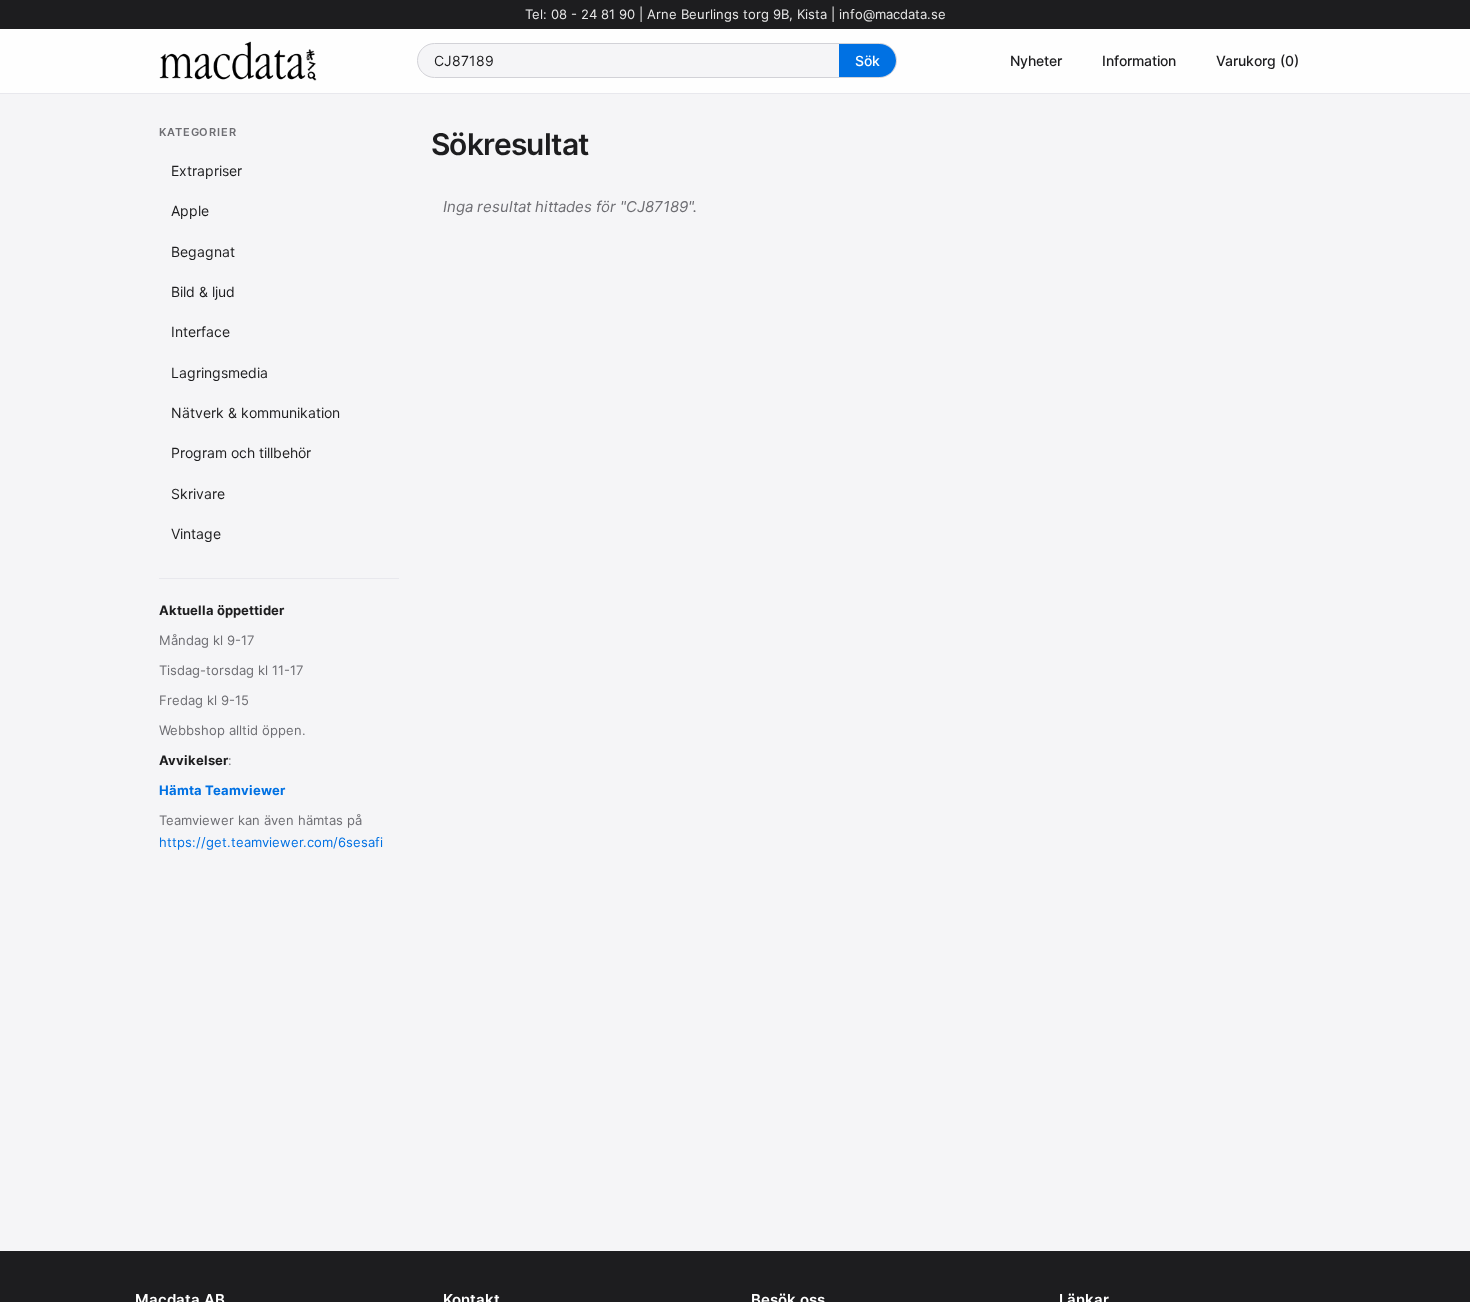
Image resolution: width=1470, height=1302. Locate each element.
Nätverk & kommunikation (255, 412)
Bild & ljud (203, 291)
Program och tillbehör (241, 452)
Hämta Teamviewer (222, 790)
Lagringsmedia (219, 372)
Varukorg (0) (1257, 60)
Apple (190, 210)
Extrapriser (206, 170)
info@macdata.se (892, 14)
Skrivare (198, 493)
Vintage (196, 533)
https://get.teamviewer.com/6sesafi (271, 842)
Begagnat (203, 250)
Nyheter (1036, 60)
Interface (200, 331)
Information (1139, 60)
